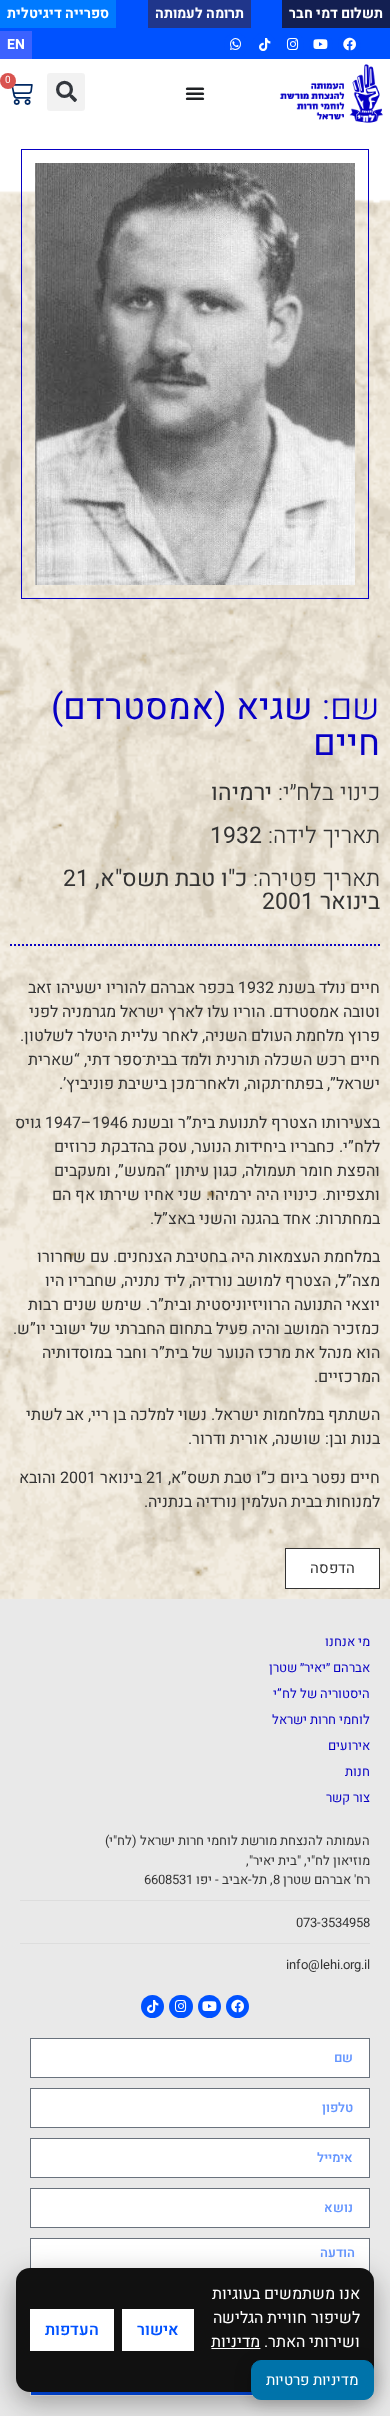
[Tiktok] (263, 44)
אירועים (349, 1745)
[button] (66, 92)
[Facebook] (349, 44)
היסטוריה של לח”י (321, 1693)
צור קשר (348, 1797)
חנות (357, 1771)
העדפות (72, 2330)
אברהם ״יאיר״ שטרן (319, 1667)
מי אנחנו (347, 1641)
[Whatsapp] (235, 44)
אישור (158, 2330)
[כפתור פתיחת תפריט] (195, 93)
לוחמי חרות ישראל (321, 1719)
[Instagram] (292, 44)
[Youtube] (320, 44)
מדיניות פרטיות (312, 2380)
